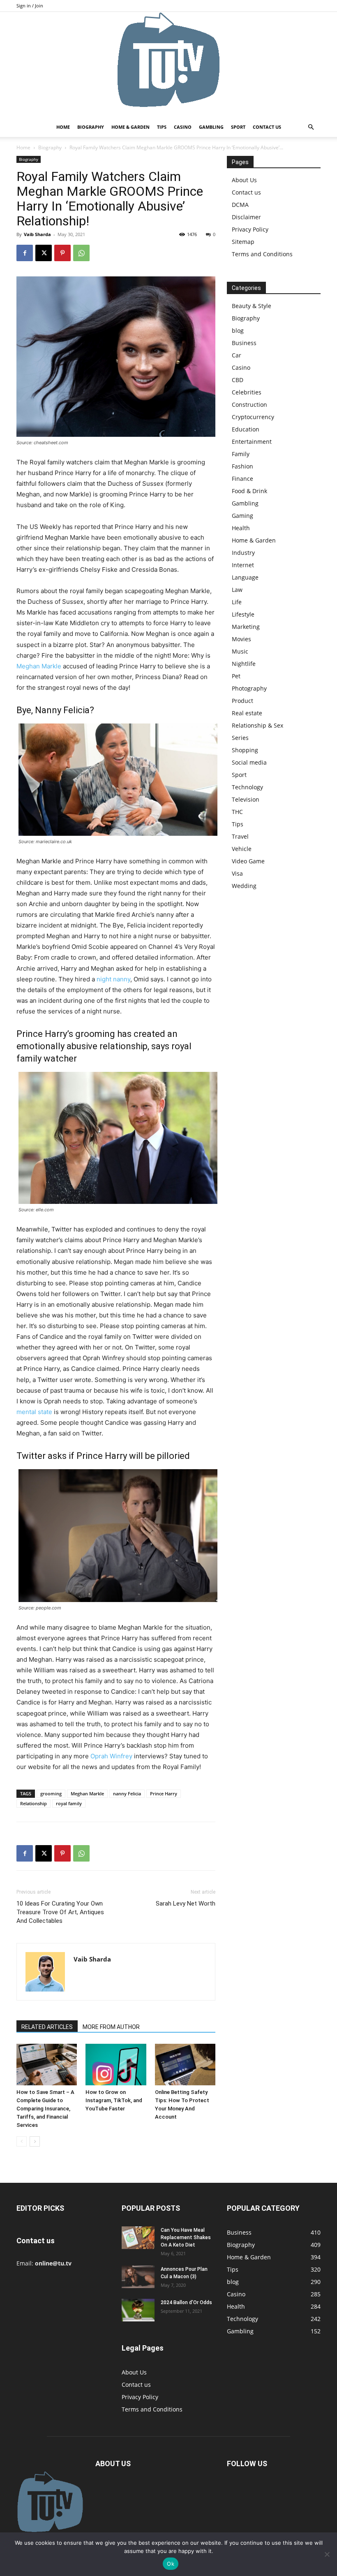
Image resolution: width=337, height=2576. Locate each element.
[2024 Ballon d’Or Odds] (138, 2310)
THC (237, 812)
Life (237, 602)
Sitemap (243, 242)
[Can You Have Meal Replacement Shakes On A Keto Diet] (138, 2238)
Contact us (267, 127)
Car (237, 355)
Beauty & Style (252, 306)
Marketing (246, 627)
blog (238, 330)
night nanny (113, 979)
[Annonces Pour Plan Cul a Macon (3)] (138, 2277)
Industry (243, 553)
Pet (236, 676)
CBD (238, 380)
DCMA (240, 205)
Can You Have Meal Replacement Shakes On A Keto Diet (186, 2237)
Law (237, 590)
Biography (91, 127)
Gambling (211, 127)
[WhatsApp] (81, 253)
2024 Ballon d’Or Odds (186, 2302)
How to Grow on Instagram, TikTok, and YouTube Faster (114, 2100)
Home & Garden (130, 127)
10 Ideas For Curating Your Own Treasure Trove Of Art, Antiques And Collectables (60, 1912)
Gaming (242, 516)
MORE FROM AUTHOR (111, 2027)
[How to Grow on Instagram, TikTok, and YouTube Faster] (116, 2065)
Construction (249, 405)
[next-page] (35, 2141)
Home (63, 127)
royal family (69, 1803)
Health (241, 528)
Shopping (245, 750)
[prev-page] (22, 2141)
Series (240, 738)
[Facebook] (25, 253)
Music (240, 651)
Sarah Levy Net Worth (186, 1904)
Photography (249, 688)
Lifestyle (243, 614)
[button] (311, 127)
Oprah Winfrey (111, 1756)
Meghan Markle (39, 666)
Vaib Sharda (37, 234)
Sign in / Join (30, 6)
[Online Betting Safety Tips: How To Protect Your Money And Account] (185, 2065)
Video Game (248, 861)
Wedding (244, 886)
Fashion (242, 466)
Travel (240, 836)
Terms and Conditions (262, 254)
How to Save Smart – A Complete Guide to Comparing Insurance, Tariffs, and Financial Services (45, 2109)
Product (242, 701)
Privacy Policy (250, 229)
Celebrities (247, 392)
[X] (44, 253)
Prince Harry (164, 1793)
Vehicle (242, 849)
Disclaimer (246, 217)
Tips (162, 127)
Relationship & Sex (257, 725)
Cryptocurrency (253, 417)
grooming (51, 1793)
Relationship (33, 1803)
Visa (237, 873)
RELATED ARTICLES (47, 2027)
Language (245, 577)
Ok (171, 2564)
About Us (244, 180)
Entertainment (252, 442)
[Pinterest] (62, 253)
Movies (241, 639)
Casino (183, 127)
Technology (247, 787)
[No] (327, 2554)
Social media (249, 762)
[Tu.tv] (168, 65)
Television (246, 799)
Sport (238, 127)
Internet (243, 565)
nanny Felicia (127, 1793)
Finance (242, 479)
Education (246, 429)
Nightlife (244, 664)
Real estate (247, 713)
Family (241, 454)
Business (244, 343)
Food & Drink (249, 491)
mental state (34, 1412)
